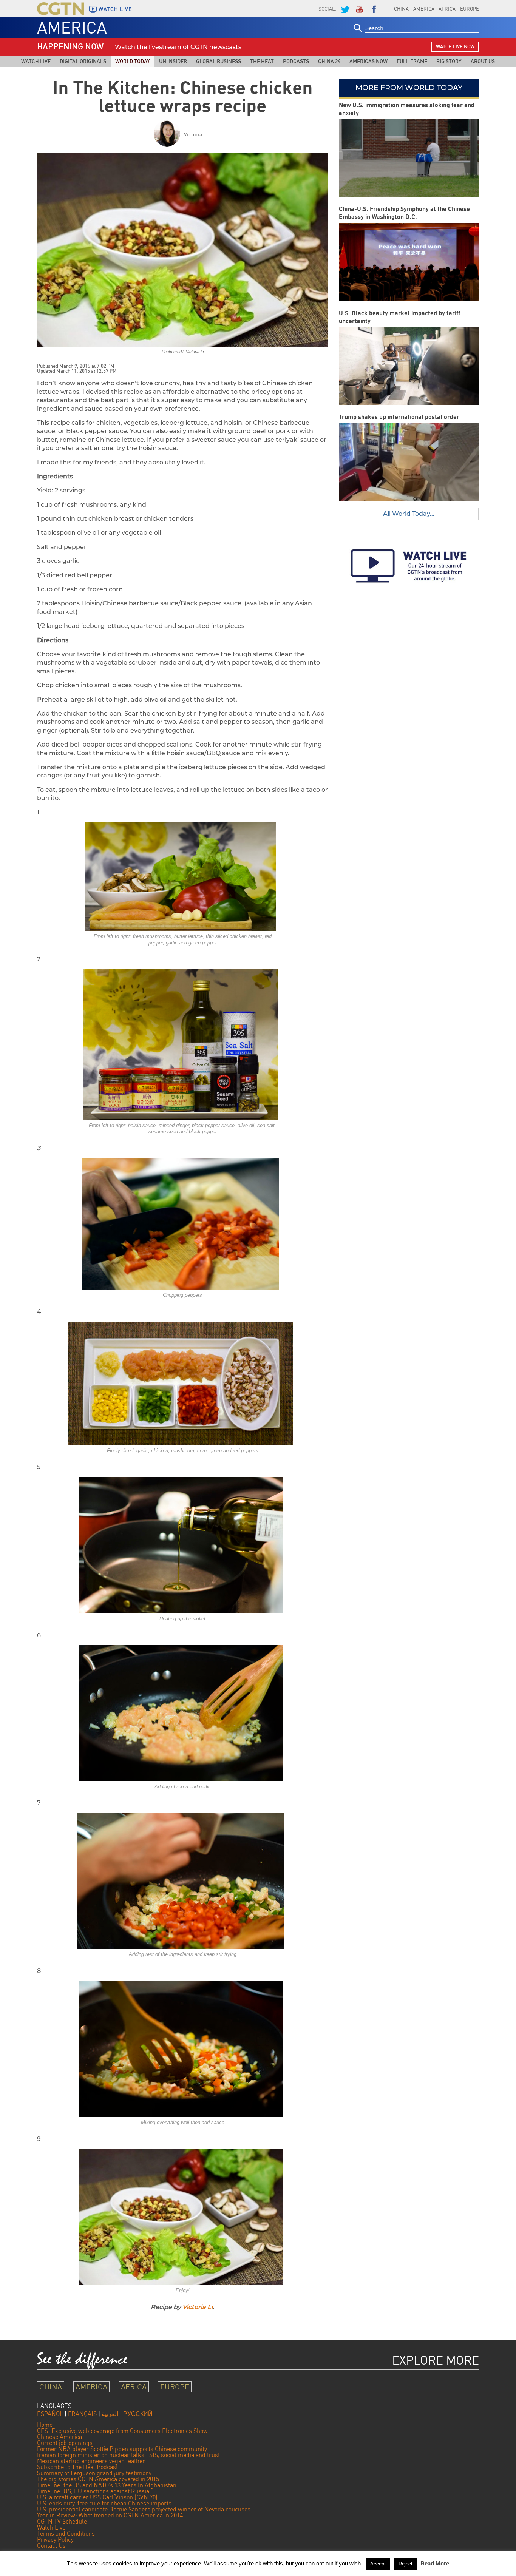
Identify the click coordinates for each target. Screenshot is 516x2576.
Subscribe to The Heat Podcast (77, 2467)
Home (45, 2425)
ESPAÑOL (50, 2414)
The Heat (262, 61)
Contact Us (51, 2545)
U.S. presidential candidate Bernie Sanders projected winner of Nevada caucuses (144, 2509)
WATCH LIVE (115, 9)
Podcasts (296, 61)
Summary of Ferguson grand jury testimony (94, 2473)
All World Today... (409, 514)
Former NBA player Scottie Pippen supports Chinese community (122, 2449)
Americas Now (368, 61)
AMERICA (424, 9)
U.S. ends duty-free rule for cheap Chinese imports (104, 2503)
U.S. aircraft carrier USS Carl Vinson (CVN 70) (97, 2497)
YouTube (359, 9)
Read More (435, 2563)
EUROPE (470, 9)
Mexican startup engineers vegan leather (91, 2461)
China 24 (329, 61)
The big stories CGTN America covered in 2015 (98, 2479)
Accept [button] (378, 2564)
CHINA (401, 9)
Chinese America (59, 2437)
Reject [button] (406, 2564)
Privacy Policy (55, 2539)
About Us (483, 61)
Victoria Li (196, 134)
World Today (133, 61)
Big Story (449, 61)
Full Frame (412, 61)
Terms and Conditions (66, 2533)
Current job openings (65, 2443)
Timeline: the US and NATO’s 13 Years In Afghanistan (107, 2485)
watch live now (455, 46)
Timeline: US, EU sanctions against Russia (93, 2491)
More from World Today (409, 88)
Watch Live (36, 61)
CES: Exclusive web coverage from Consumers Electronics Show (122, 2431)
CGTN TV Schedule (62, 2521)
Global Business (219, 61)
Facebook (374, 9)
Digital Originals (83, 61)
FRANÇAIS (82, 2414)
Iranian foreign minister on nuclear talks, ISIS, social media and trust (128, 2455)
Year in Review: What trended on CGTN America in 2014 (110, 2515)
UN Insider (173, 61)
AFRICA (447, 9)
